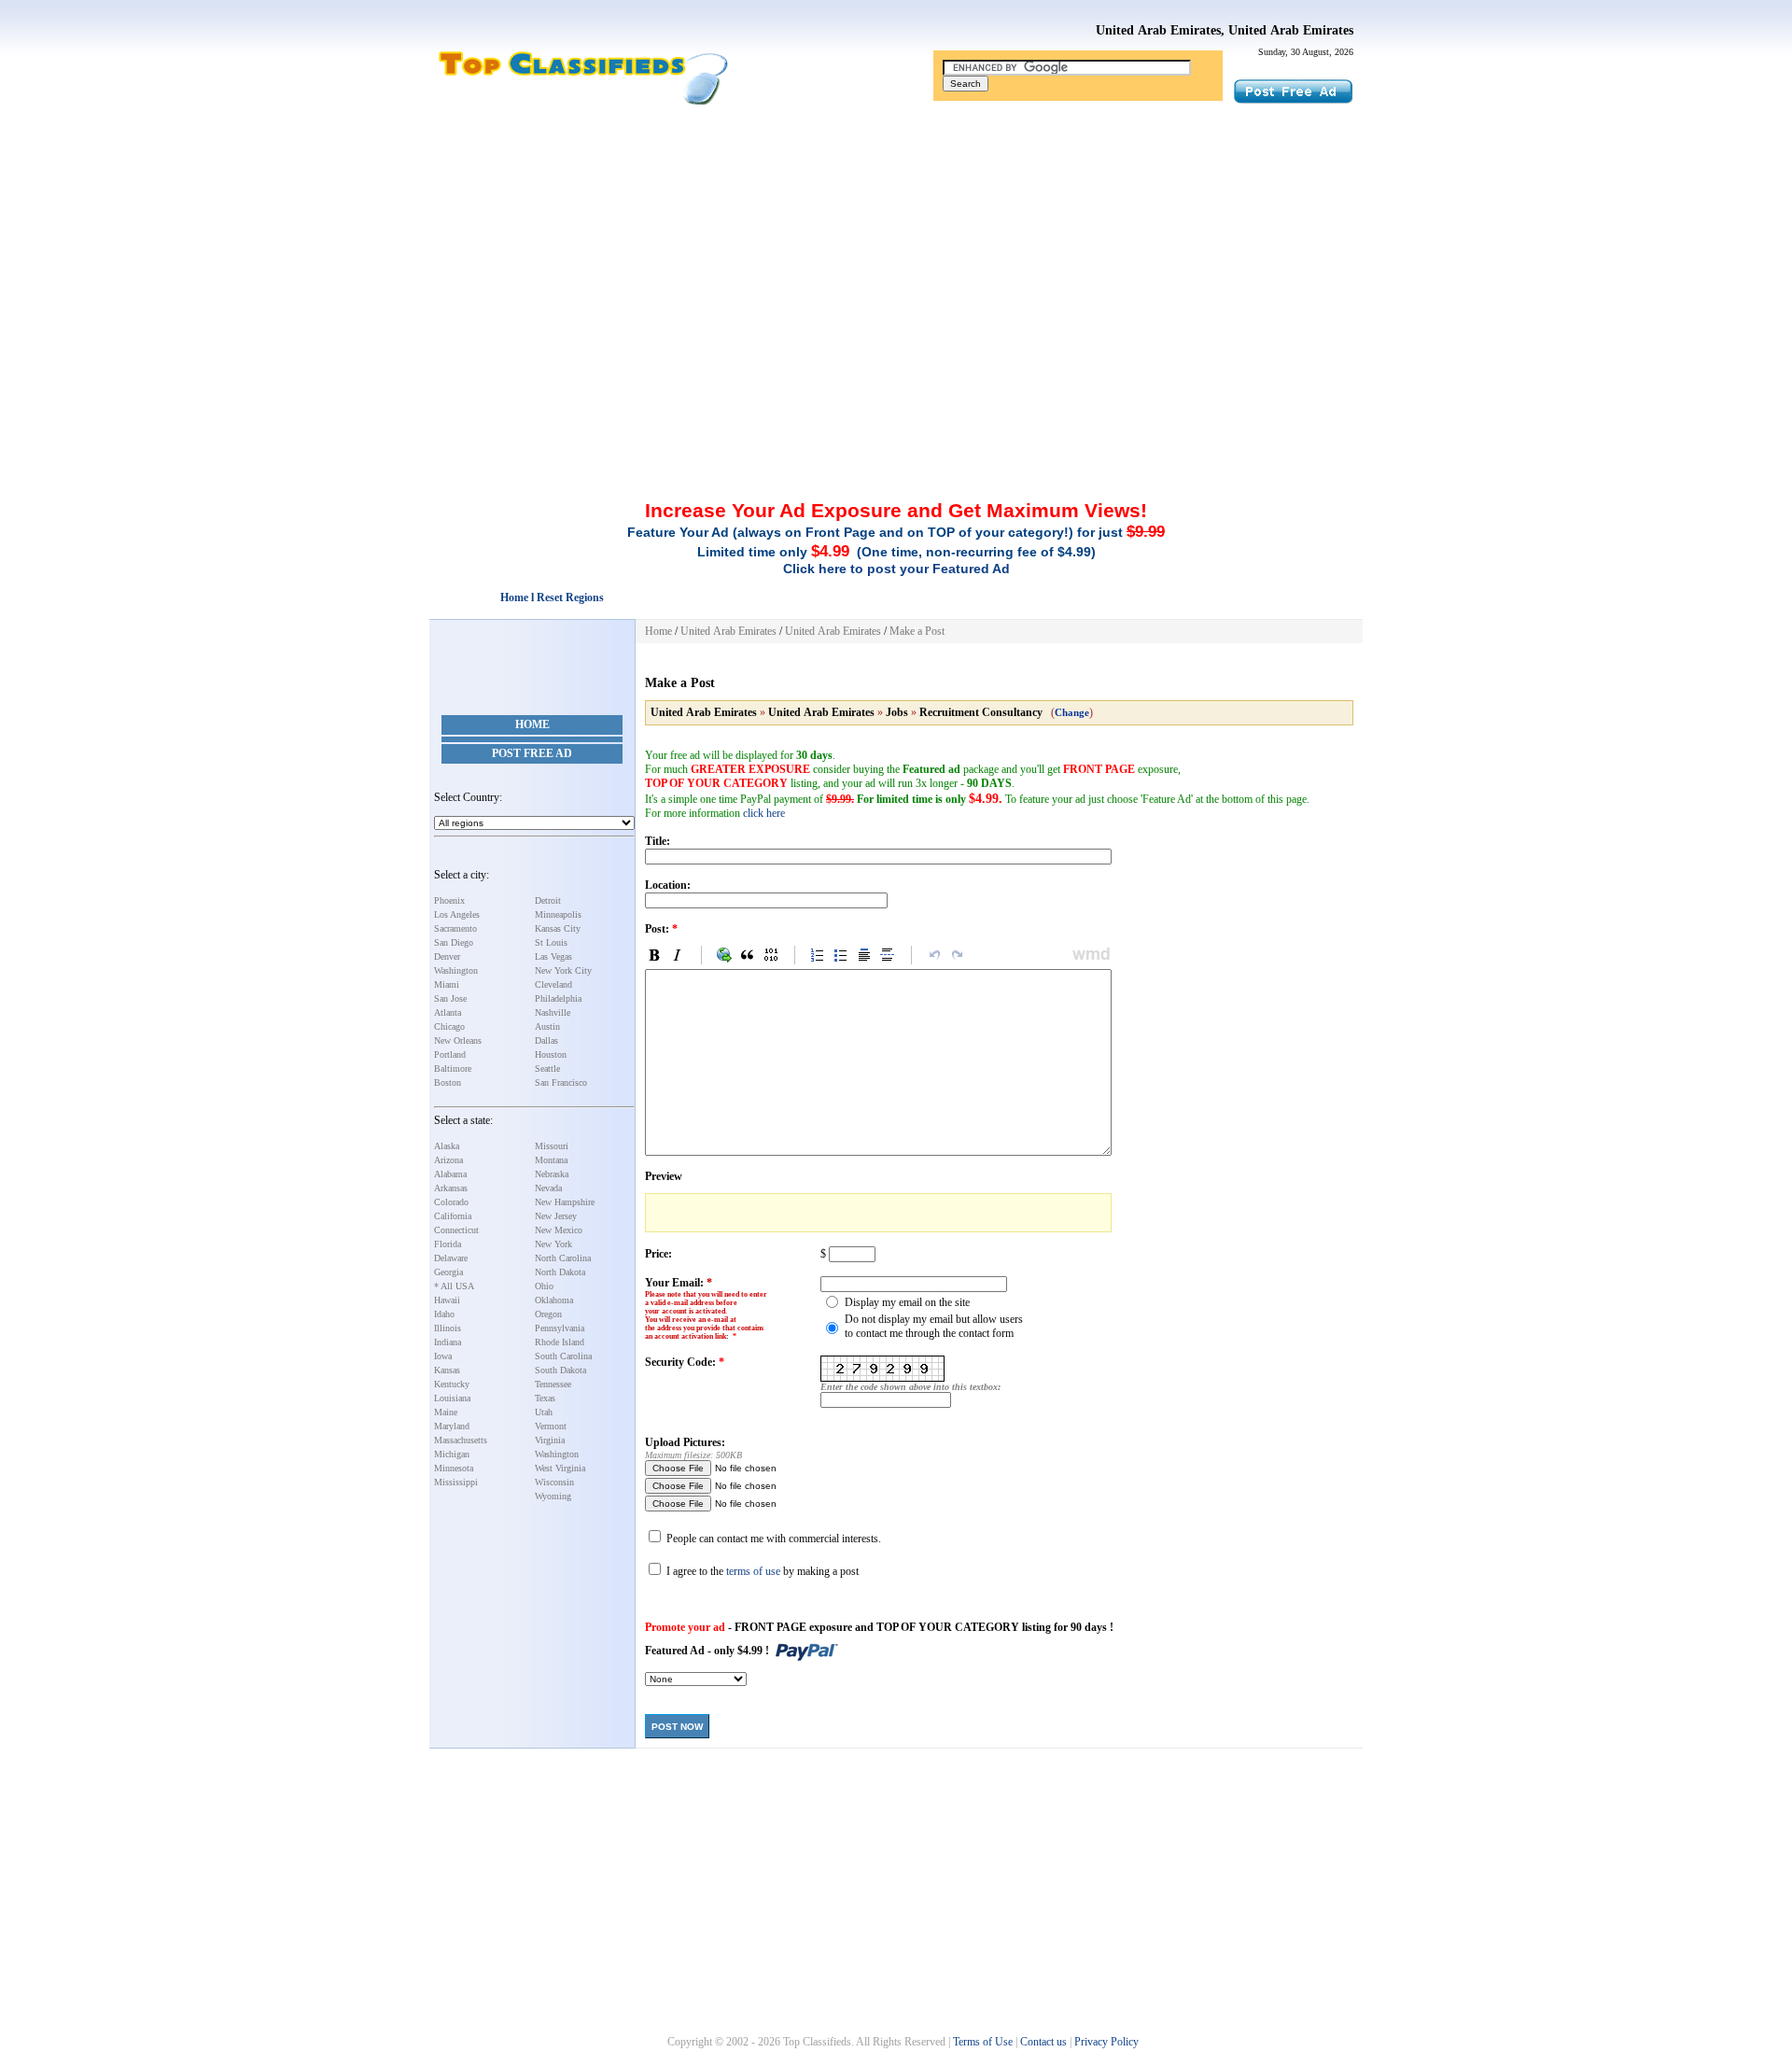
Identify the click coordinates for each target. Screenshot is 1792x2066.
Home (532, 724)
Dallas (546, 1040)
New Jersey (556, 1216)
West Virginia (560, 1468)
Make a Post (917, 631)
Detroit (548, 900)
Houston (551, 1054)
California (453, 1216)
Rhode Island (560, 1342)
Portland (450, 1054)
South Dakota (560, 1370)
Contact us (1043, 2042)
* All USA (454, 1286)
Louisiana (452, 1398)
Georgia (448, 1272)
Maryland (452, 1426)
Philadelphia (558, 998)
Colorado (451, 1202)
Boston (448, 1082)
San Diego (454, 942)
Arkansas (451, 1188)
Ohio (544, 1286)
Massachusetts (461, 1440)
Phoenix (449, 900)
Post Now (677, 1727)
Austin (547, 1026)
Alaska (447, 1146)
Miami (447, 984)
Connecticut (456, 1230)
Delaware (451, 1258)
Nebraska (552, 1174)
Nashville (553, 1012)
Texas (545, 1398)
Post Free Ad (532, 753)
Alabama (450, 1174)
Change (1072, 712)
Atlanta (448, 1012)
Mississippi (456, 1482)
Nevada (548, 1188)
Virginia (550, 1440)
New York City (563, 970)
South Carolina (563, 1356)
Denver (447, 956)
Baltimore (453, 1068)
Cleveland (553, 984)
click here (764, 813)
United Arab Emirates (728, 631)
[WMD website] (1088, 955)
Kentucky (452, 1384)
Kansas (447, 1370)
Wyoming (553, 1496)
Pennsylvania (560, 1328)
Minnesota (454, 1468)
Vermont (551, 1426)
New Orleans (458, 1040)
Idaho (444, 1314)
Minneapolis (558, 914)
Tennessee (553, 1384)
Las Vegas (553, 956)
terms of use (753, 1571)
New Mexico (559, 1230)
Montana (551, 1160)
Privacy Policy (1106, 2042)
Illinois (448, 1328)
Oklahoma (554, 1300)
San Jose (450, 998)
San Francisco (561, 1082)
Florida (448, 1244)
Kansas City (558, 928)
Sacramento (455, 928)
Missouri (552, 1146)
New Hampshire (565, 1202)
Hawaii (447, 1300)
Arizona (448, 1160)
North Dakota (560, 1272)
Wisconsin (554, 1482)
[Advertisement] (896, 246)
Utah (544, 1412)
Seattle (547, 1068)
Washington (456, 970)
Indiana (448, 1342)
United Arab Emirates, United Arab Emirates (1225, 30)
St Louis (551, 942)
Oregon (548, 1314)
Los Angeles (457, 914)
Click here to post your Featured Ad (896, 569)
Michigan (452, 1454)
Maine (446, 1412)
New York (553, 1244)
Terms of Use (983, 2042)
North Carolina (563, 1258)
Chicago (449, 1026)
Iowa (443, 1356)
